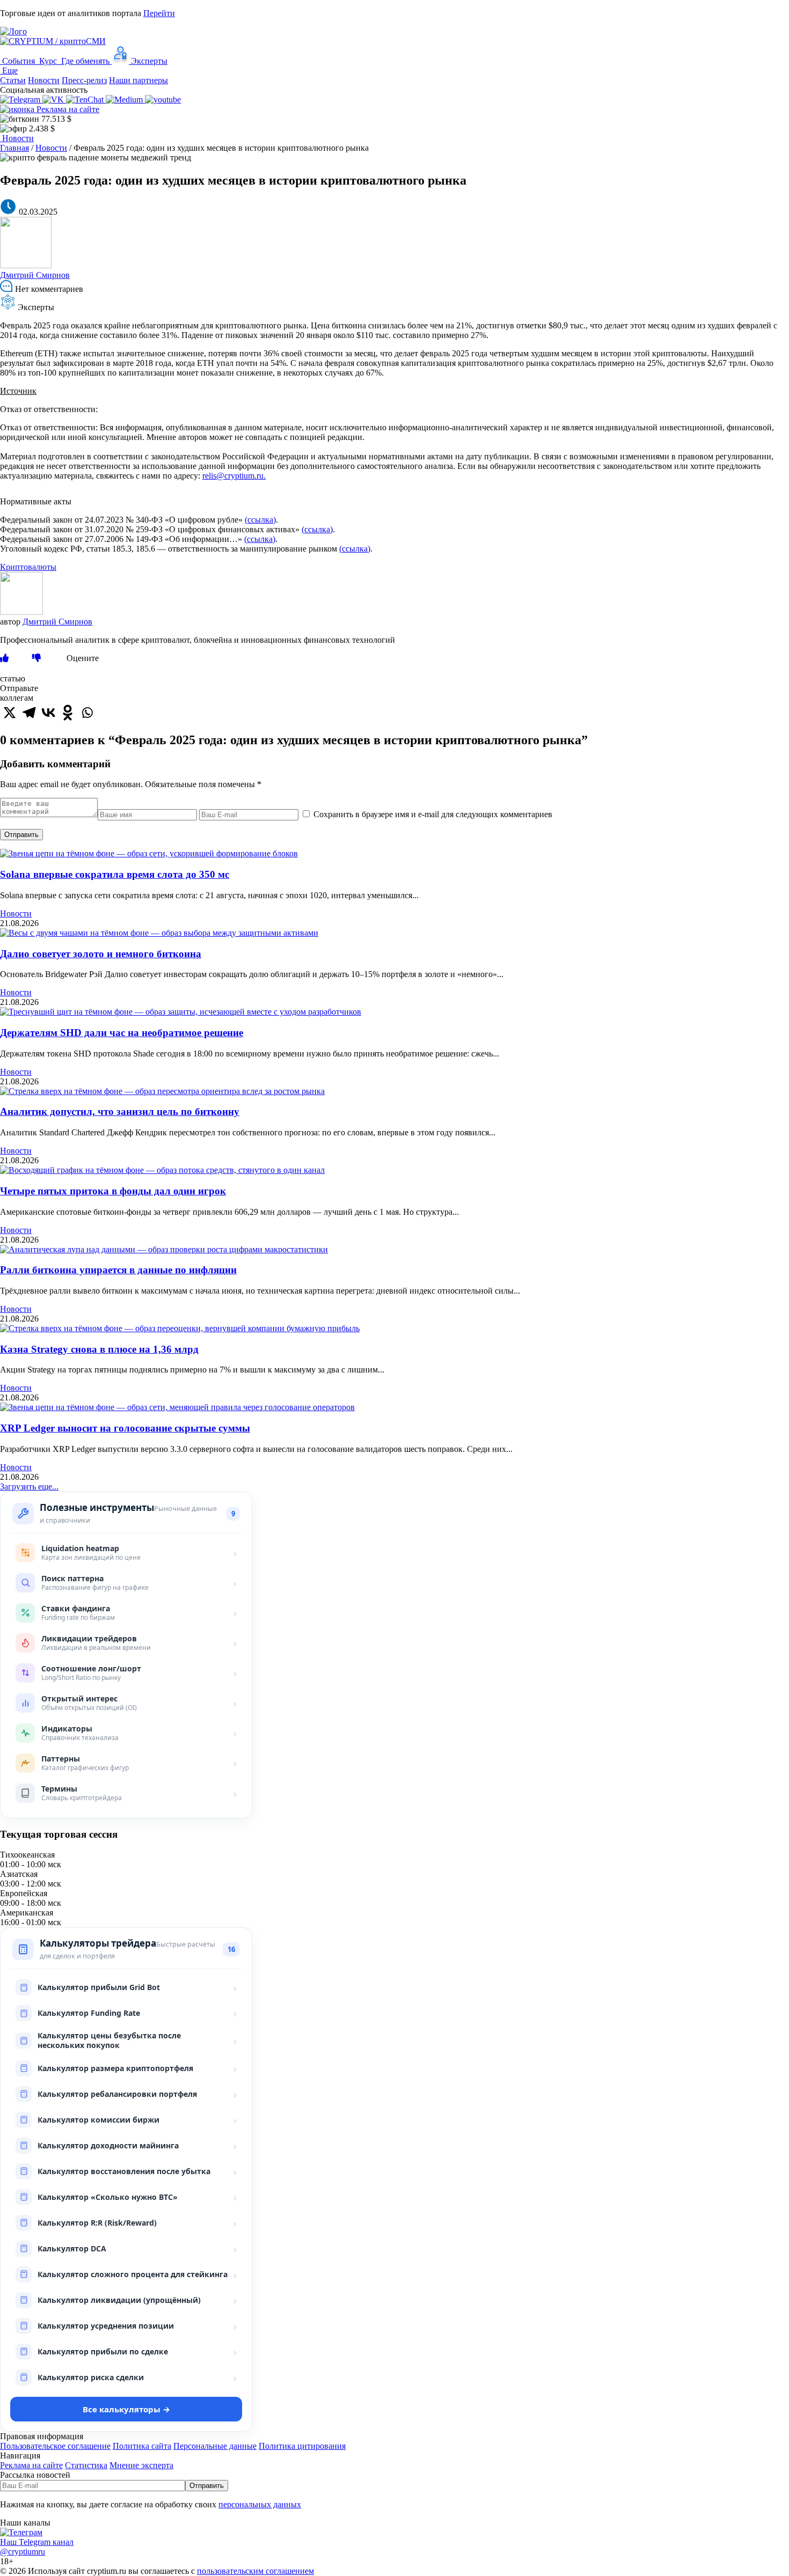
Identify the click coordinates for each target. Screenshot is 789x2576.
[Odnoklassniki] (68, 713)
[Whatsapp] (87, 713)
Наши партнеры (138, 80)
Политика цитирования (302, 2446)
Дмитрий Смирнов (35, 275)
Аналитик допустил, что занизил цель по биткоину (120, 1111)
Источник (18, 391)
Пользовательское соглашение (55, 2446)
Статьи (13, 80)
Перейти (159, 13)
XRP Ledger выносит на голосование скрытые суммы (125, 1428)
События (19, 61)
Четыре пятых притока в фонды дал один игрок (113, 1191)
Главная (14, 148)
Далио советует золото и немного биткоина (101, 954)
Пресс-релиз (84, 80)
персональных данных (260, 2504)
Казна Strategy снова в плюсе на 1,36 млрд (99, 1349)
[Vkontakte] (48, 713)
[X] (10, 713)
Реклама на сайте (67, 109)
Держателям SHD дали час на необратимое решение (122, 1033)
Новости (44, 80)
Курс (48, 61)
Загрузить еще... (29, 1487)
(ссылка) (260, 520)
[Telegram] (29, 713)
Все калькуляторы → (126, 2409)
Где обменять (85, 61)
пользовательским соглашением (255, 2571)
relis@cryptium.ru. (234, 476)
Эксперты (148, 61)
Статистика (86, 2465)
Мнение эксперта (141, 2465)
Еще (9, 71)
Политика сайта (142, 2446)
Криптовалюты (28, 567)
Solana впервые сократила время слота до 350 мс (115, 874)
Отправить (21, 835)
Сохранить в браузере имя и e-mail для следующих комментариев (433, 814)
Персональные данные (215, 2446)
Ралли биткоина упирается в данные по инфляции (118, 1270)
